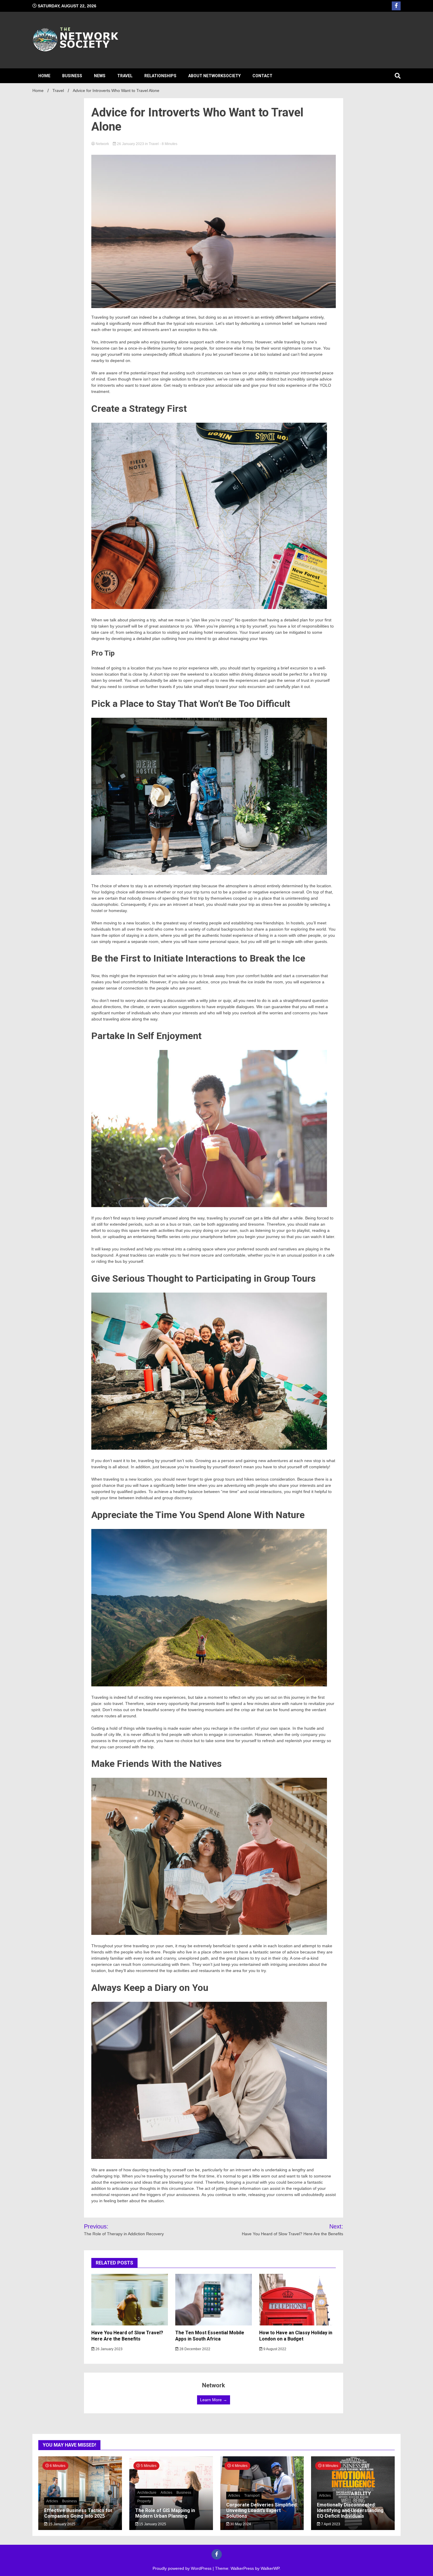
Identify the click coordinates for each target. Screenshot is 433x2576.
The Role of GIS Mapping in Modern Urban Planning (165, 2513)
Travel (125, 76)
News (100, 76)
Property (144, 2501)
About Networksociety (214, 76)
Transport (252, 2496)
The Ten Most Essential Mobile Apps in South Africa (210, 2336)
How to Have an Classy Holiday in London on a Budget (296, 2336)
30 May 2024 (240, 2524)
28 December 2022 (194, 2349)
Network (102, 144)
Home (44, 76)
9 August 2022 (274, 2349)
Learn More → (214, 2400)
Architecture (147, 2493)
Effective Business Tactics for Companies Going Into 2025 (78, 2513)
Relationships (160, 76)
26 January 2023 (130, 144)
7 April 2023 (330, 2524)
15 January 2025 (61, 2524)
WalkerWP (270, 2568)
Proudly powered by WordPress (183, 2568)
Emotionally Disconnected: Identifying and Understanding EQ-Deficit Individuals (350, 2510)
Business (72, 76)
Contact (262, 76)
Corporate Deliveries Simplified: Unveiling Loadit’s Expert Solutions (262, 2510)
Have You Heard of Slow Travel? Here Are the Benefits (127, 2336)
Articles (52, 2501)
